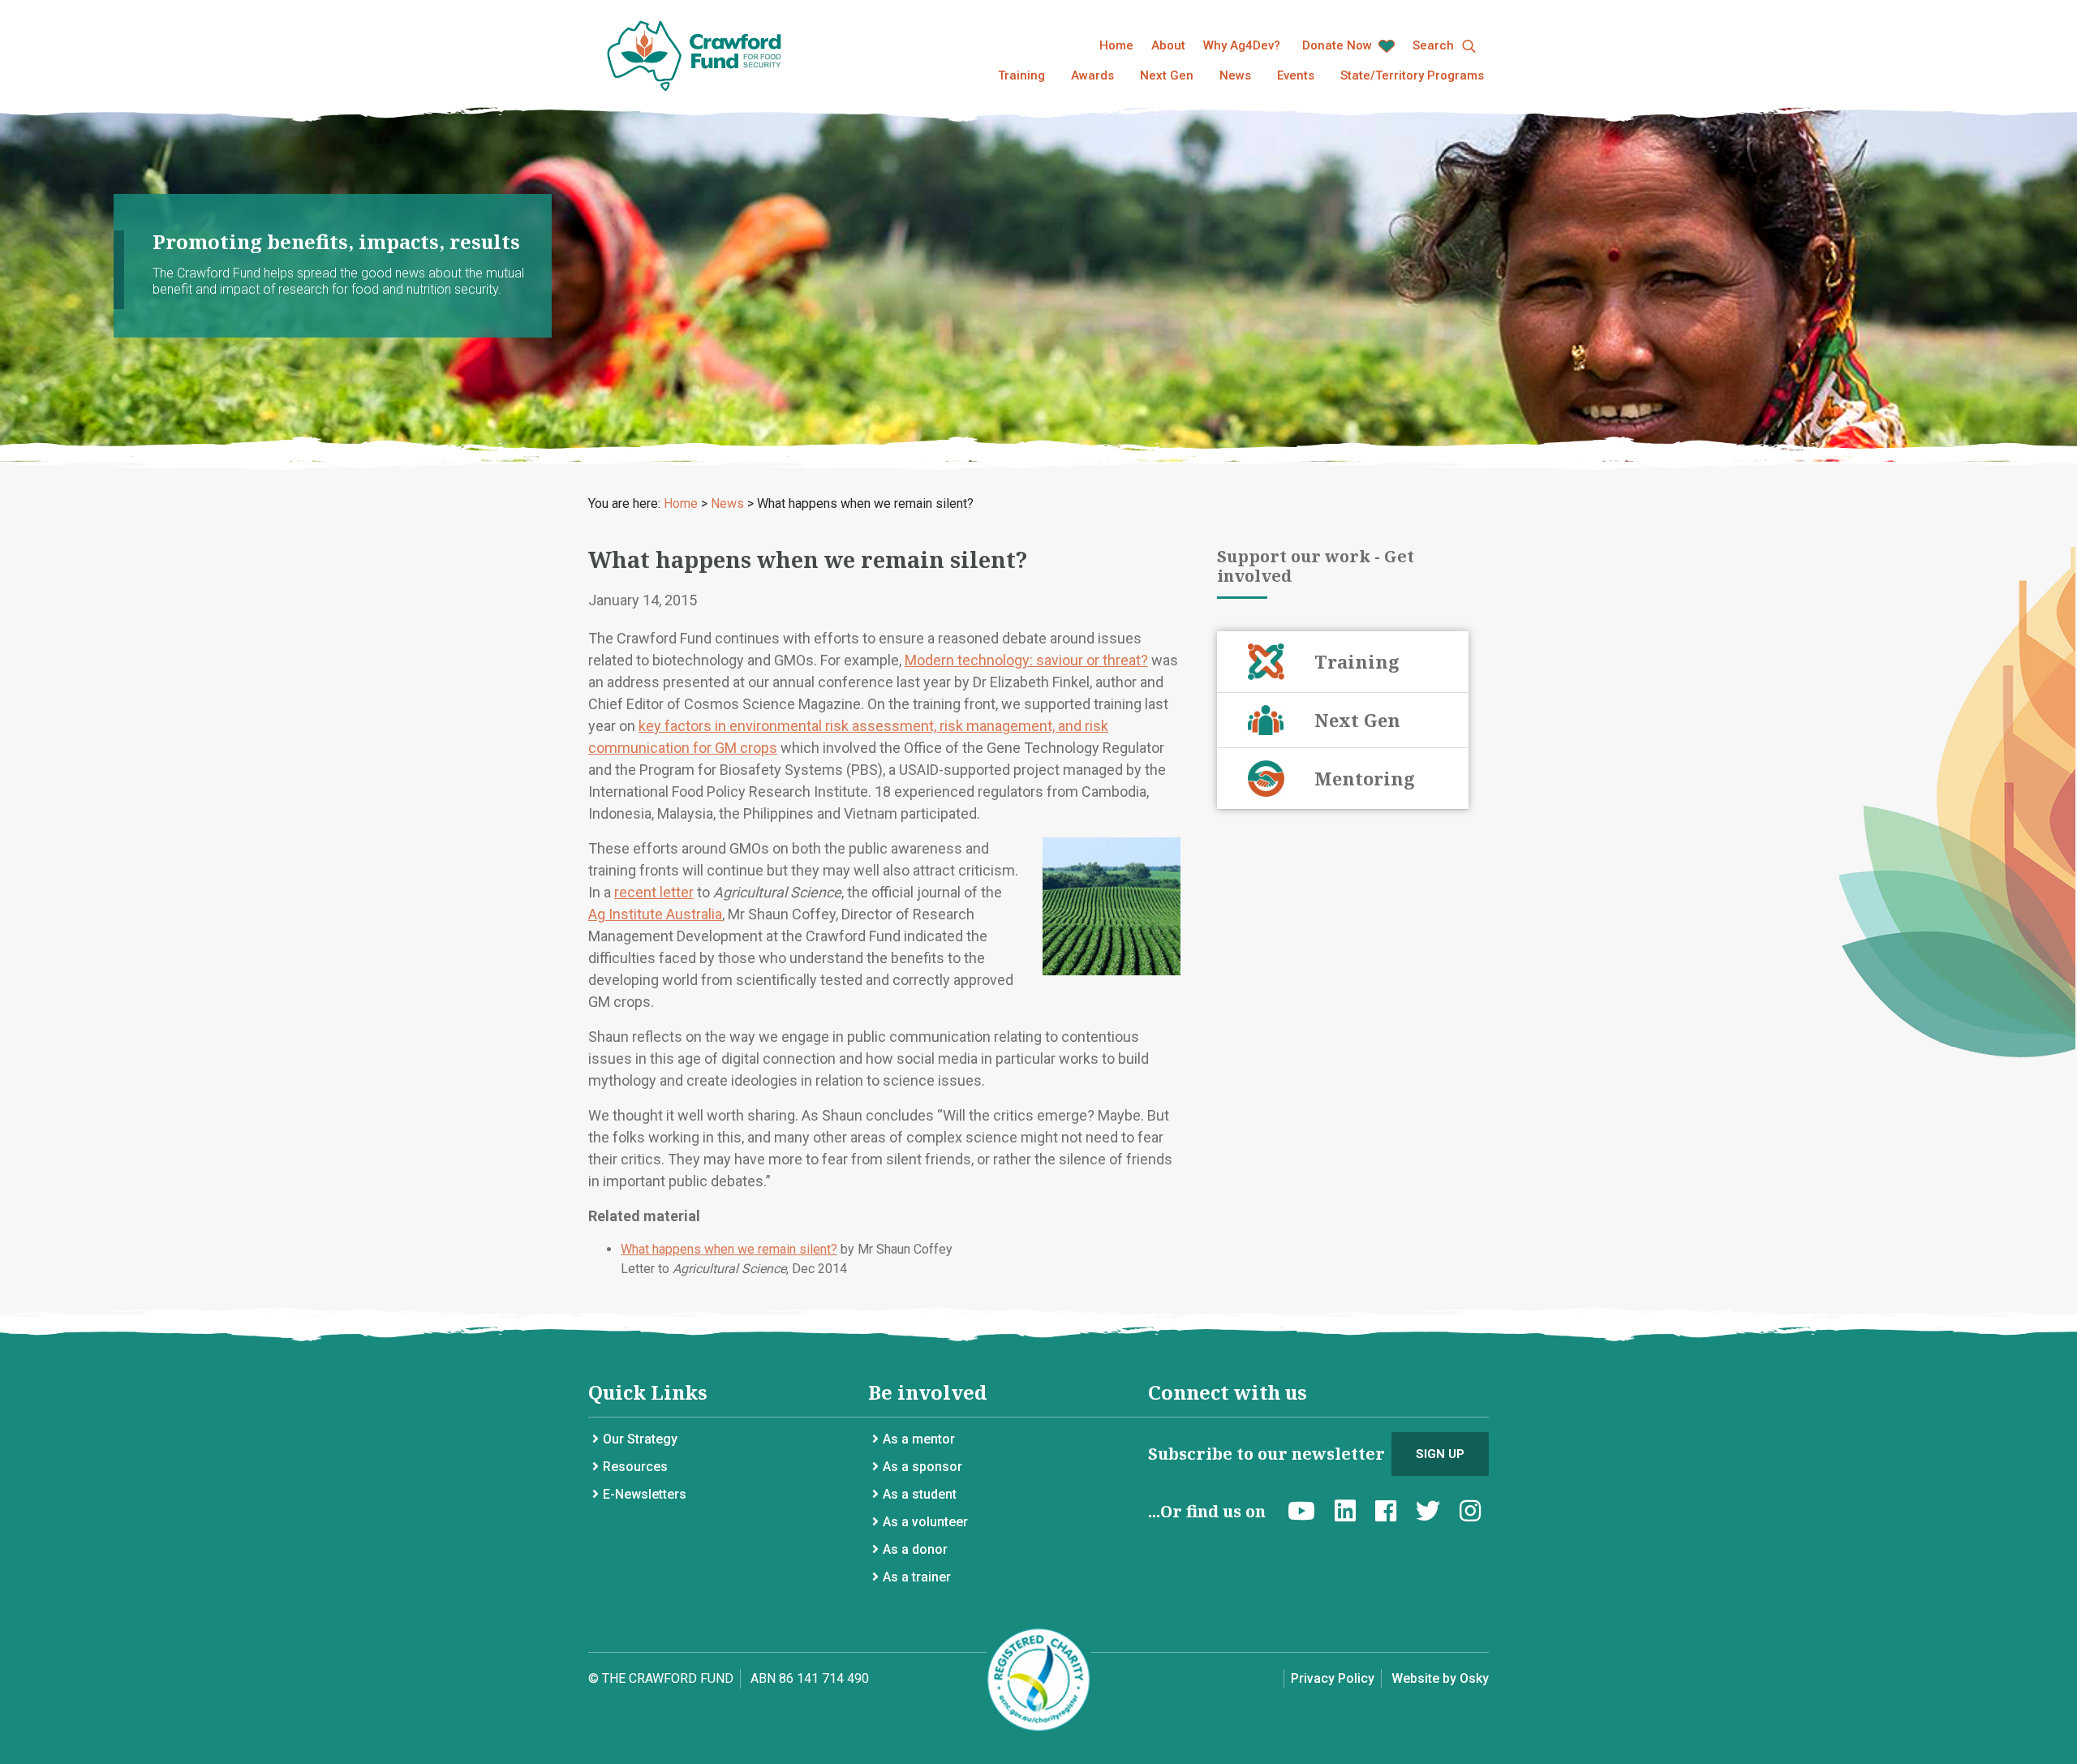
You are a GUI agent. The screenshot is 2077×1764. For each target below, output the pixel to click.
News (1235, 75)
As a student (920, 1494)
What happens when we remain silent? (729, 1249)
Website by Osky (1440, 1678)
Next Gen (1167, 75)
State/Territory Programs (1412, 75)
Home (1116, 45)
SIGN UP (1440, 1454)
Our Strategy (640, 1439)
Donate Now (1339, 45)
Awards (1092, 75)
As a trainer (917, 1577)
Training (1021, 75)
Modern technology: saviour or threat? (1026, 660)
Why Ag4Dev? (1242, 45)
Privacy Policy (1333, 1678)
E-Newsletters (645, 1494)
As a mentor (919, 1439)
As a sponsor (922, 1467)
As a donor (915, 1549)
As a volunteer (925, 1522)
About (1168, 45)
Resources (635, 1467)
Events (1296, 75)
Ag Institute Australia (655, 914)
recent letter (654, 892)
